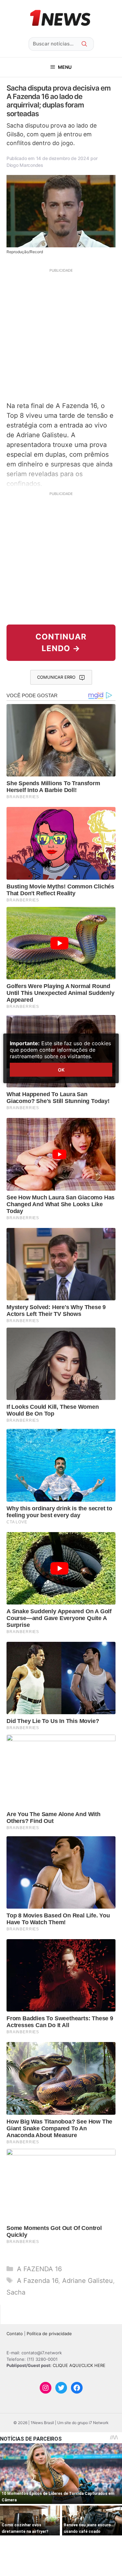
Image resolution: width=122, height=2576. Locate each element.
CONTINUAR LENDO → (61, 643)
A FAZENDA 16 (39, 2269)
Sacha (16, 2292)
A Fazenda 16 (38, 2281)
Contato (15, 2334)
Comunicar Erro (56, 677)
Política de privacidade (49, 2334)
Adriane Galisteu (88, 2281)
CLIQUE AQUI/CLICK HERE (79, 2365)
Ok (61, 1070)
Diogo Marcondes (25, 165)
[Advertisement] (61, 334)
